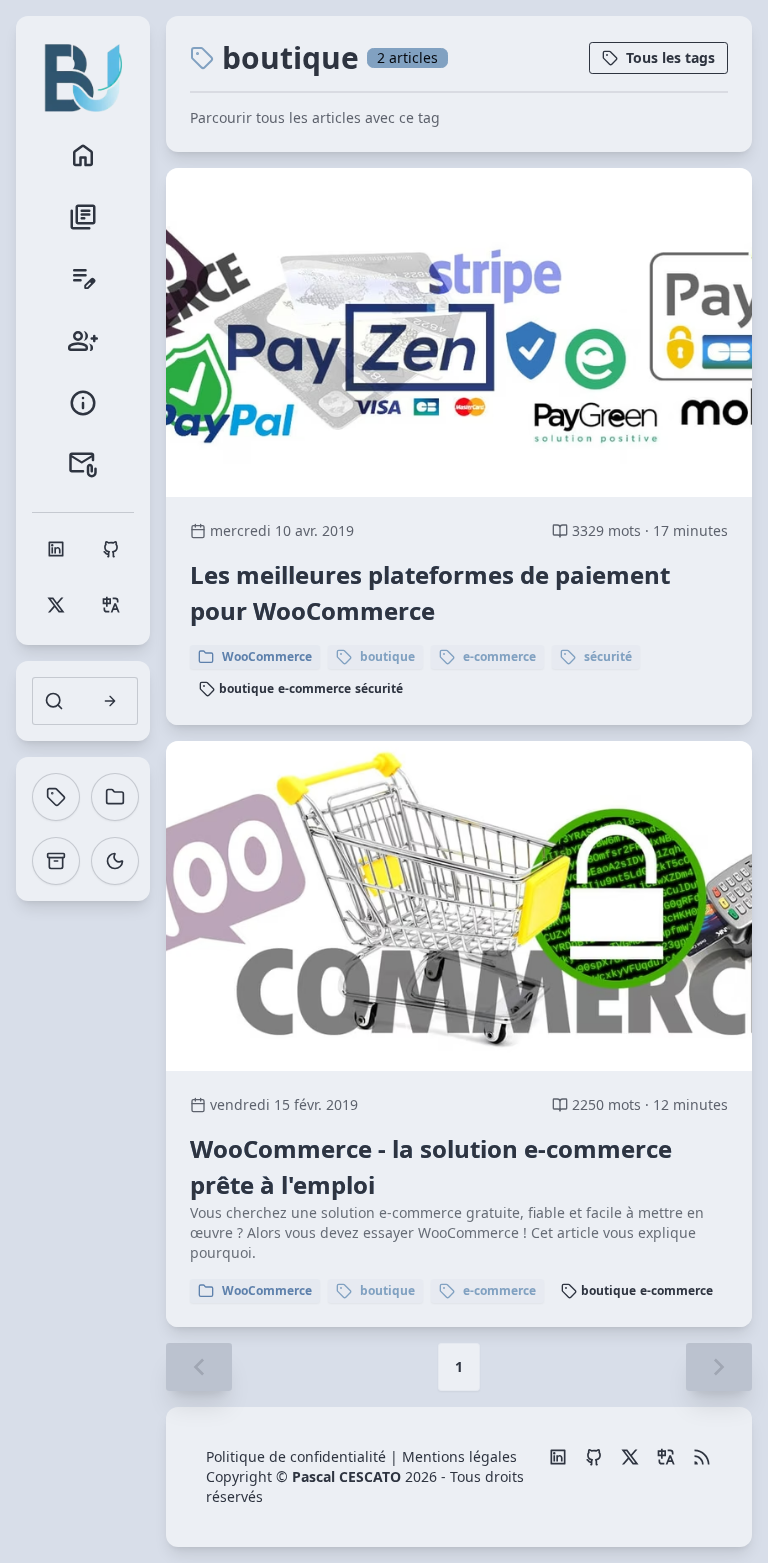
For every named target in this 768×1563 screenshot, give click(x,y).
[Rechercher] (110, 701)
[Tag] (56, 797)
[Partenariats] (83, 341)
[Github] (594, 1457)
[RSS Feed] (702, 1457)
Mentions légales (459, 1456)
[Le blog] (83, 217)
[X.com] (630, 1457)
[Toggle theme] (115, 861)
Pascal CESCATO (346, 1476)
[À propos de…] (83, 403)
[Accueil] (83, 155)
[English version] (666, 1457)
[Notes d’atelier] (83, 279)
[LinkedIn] (558, 1457)
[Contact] (83, 465)
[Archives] (56, 861)
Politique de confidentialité (296, 1456)
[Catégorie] (115, 797)
